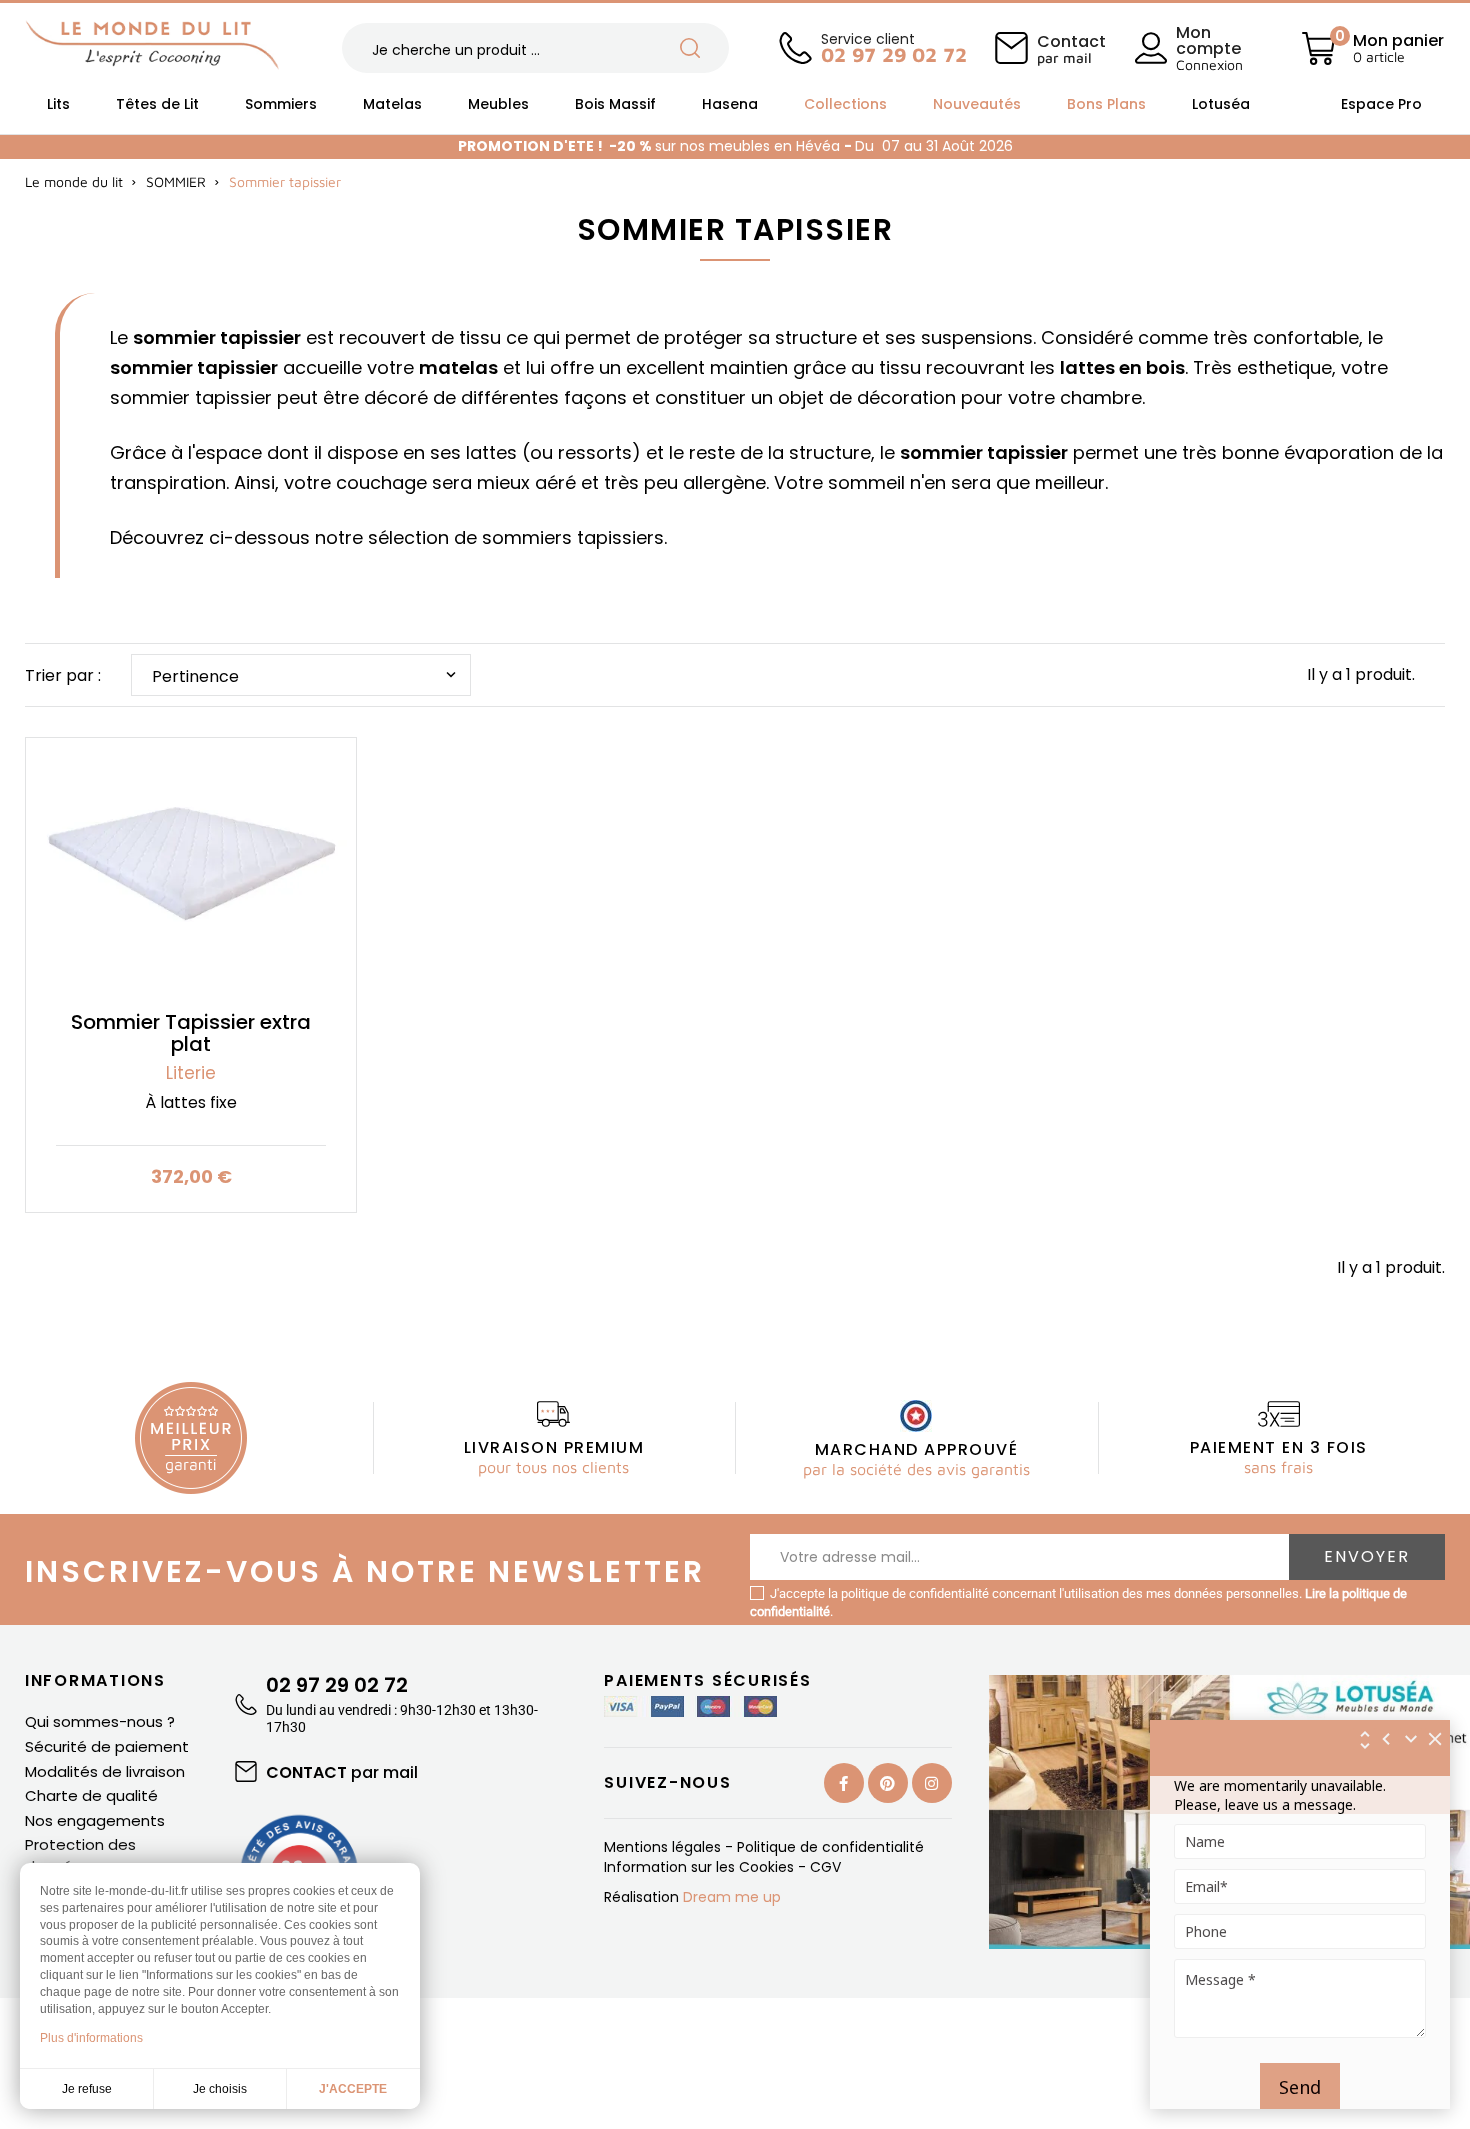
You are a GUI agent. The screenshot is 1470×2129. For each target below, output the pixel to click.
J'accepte (353, 2089)
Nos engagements (95, 1820)
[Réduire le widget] (1411, 1739)
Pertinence (306, 676)
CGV (825, 1867)
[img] (1436, 1739)
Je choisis (220, 2089)
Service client (893, 46)
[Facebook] (844, 1783)
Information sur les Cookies (701, 1867)
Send (1300, 2087)
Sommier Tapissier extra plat (191, 1033)
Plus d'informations (91, 2038)
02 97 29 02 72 (337, 1685)
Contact (1071, 47)
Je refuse (87, 2089)
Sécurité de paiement (107, 1746)
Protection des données (80, 1855)
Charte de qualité (91, 1795)
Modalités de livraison (105, 1771)
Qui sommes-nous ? (100, 1721)
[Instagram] (932, 1783)
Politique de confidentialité (830, 1847)
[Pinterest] (888, 1783)
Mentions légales (664, 1847)
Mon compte (1208, 40)
